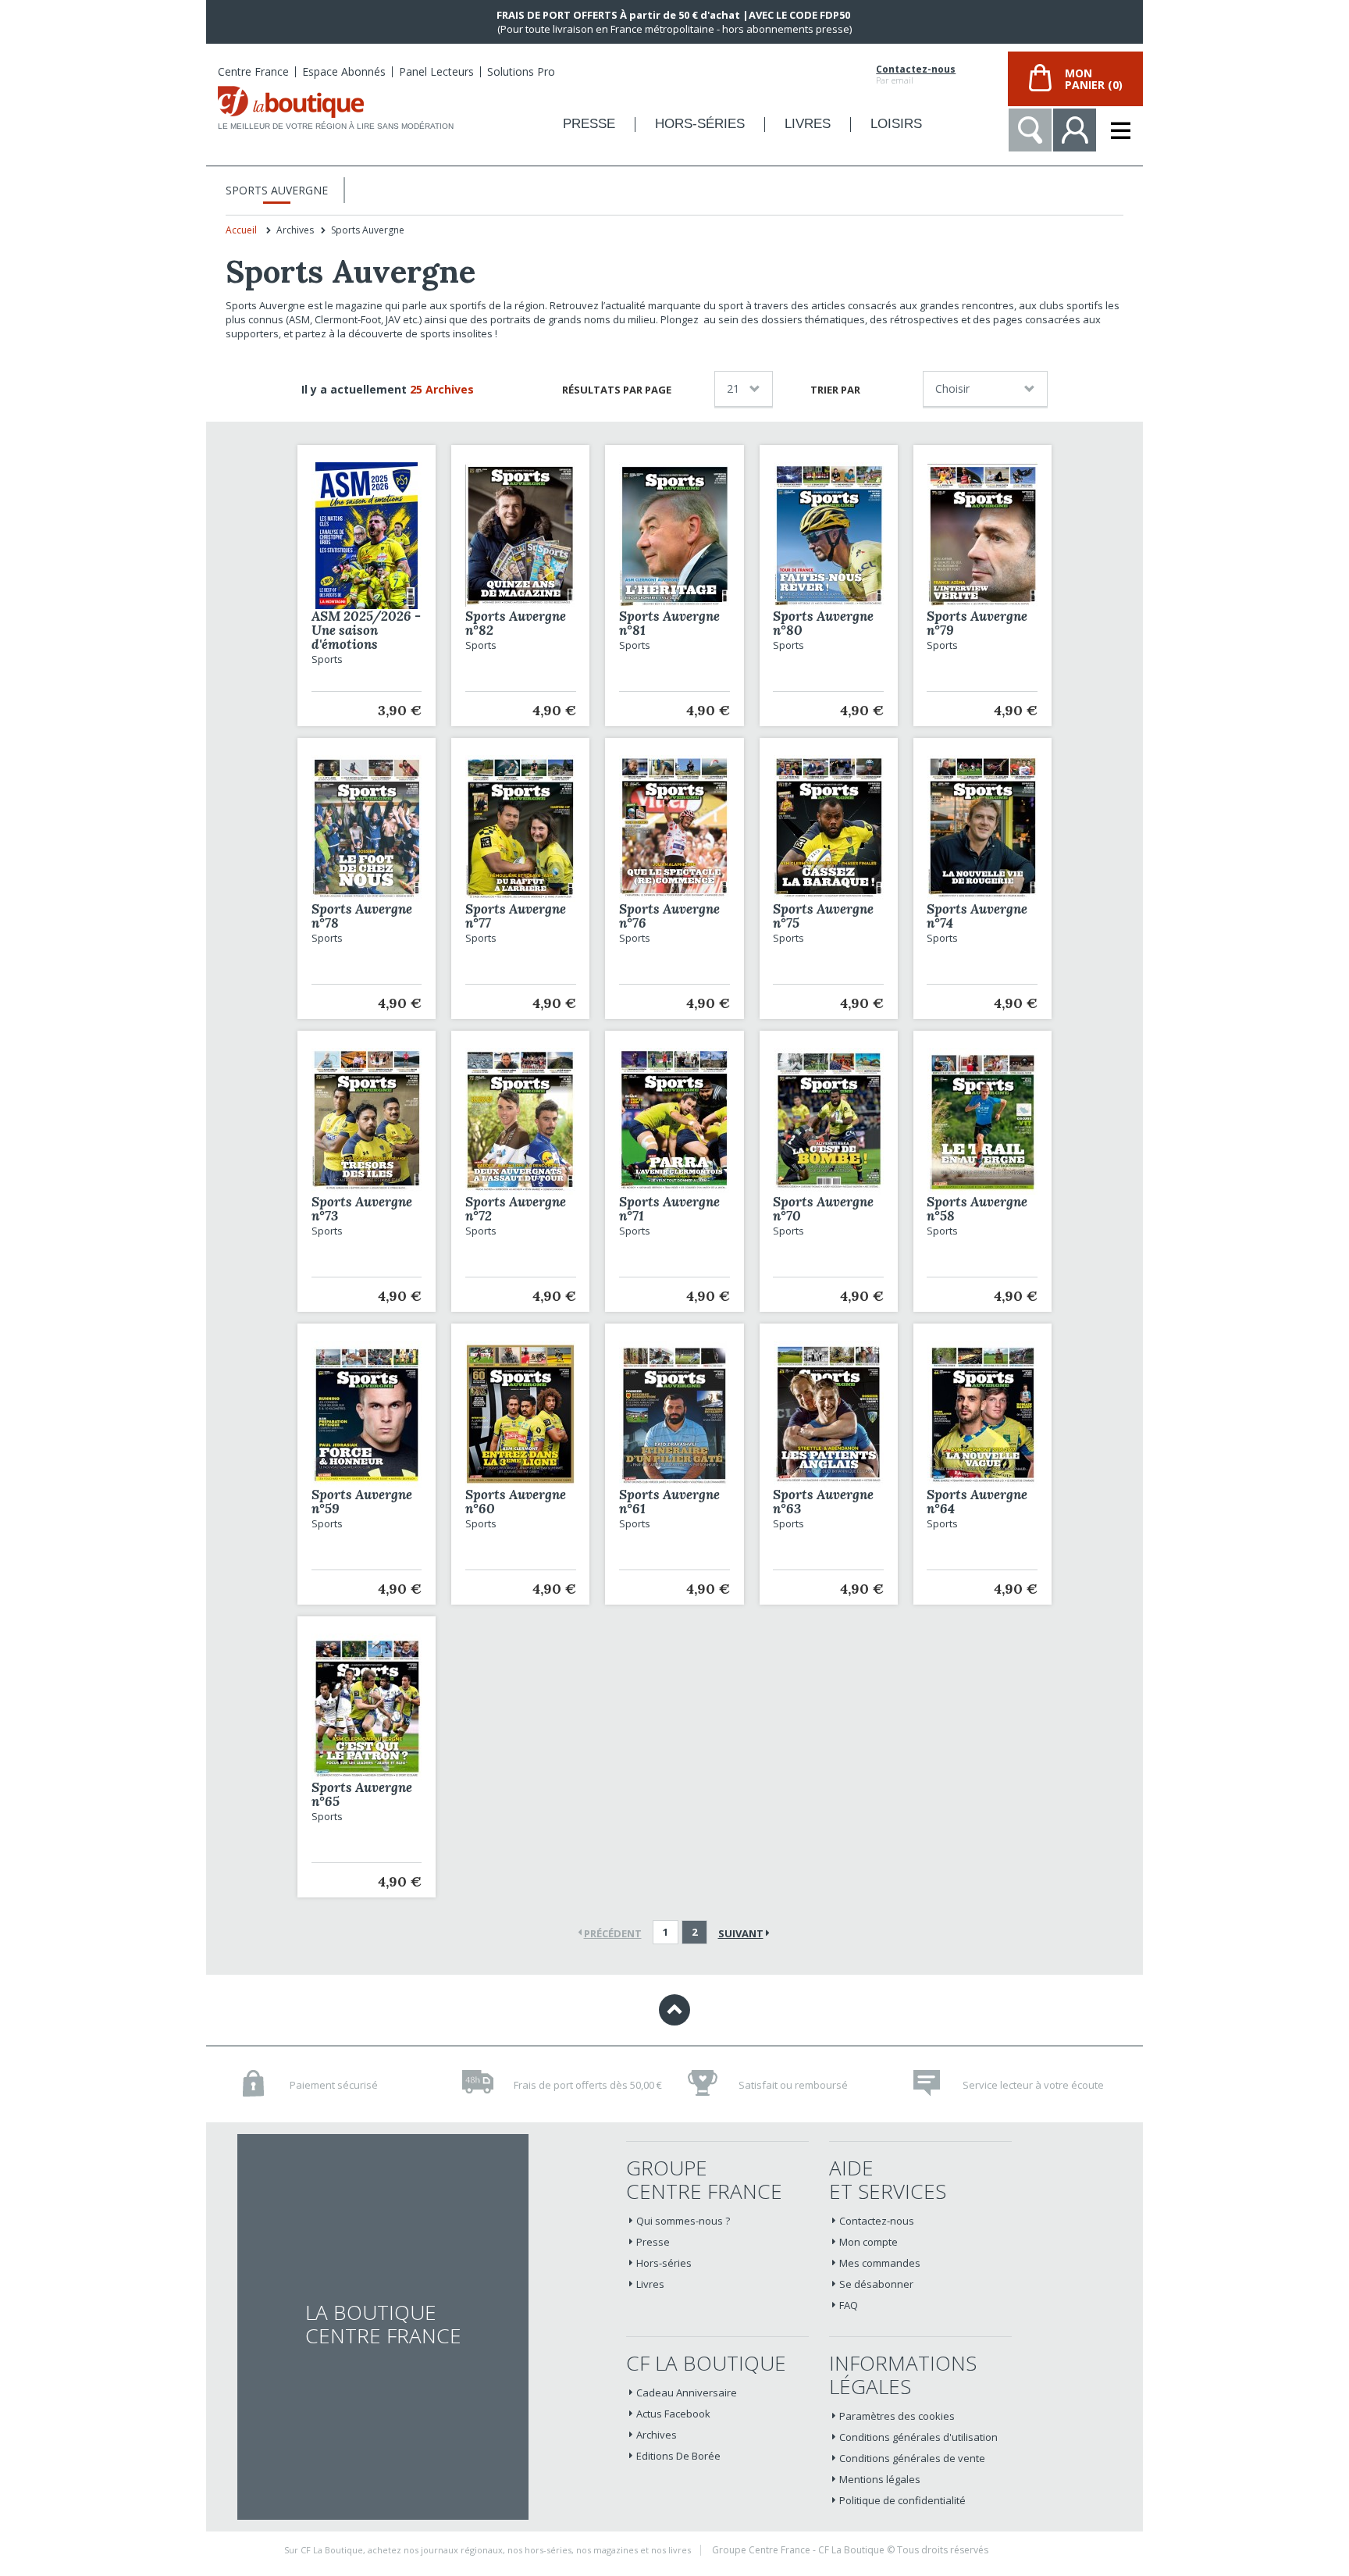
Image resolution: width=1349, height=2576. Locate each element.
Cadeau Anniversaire (687, 2393)
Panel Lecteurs (436, 71)
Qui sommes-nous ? (683, 2221)
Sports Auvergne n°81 (669, 623)
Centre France (253, 71)
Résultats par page (617, 390)
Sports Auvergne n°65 (362, 1794)
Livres (650, 2284)
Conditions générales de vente (912, 2458)
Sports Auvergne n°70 (823, 1209)
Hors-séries (664, 2263)
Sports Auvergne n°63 (823, 1502)
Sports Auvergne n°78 (362, 916)
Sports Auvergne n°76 (669, 916)
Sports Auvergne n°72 (516, 1209)
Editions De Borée (678, 2456)
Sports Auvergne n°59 (362, 1502)
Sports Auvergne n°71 (669, 1209)
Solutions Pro (521, 71)
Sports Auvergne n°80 (823, 623)
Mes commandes (880, 2263)
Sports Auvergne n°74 (977, 916)
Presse (653, 2242)
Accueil (241, 230)
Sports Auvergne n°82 (516, 623)
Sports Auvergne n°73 (362, 1209)
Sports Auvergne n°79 (977, 623)
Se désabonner (876, 2284)
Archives (657, 2435)
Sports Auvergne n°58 (977, 1209)
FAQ (849, 2305)
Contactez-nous (916, 69)
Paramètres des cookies (897, 2416)
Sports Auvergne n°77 (516, 916)
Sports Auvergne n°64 (977, 1502)
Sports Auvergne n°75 (823, 916)
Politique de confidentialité (902, 2500)
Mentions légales (880, 2479)
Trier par (835, 390)
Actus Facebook (673, 2414)
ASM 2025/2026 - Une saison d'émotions (366, 630)
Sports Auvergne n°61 (669, 1502)
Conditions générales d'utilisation (918, 2437)
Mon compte (868, 2242)
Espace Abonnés (344, 71)
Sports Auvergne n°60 (516, 1502)
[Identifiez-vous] (1075, 130)
